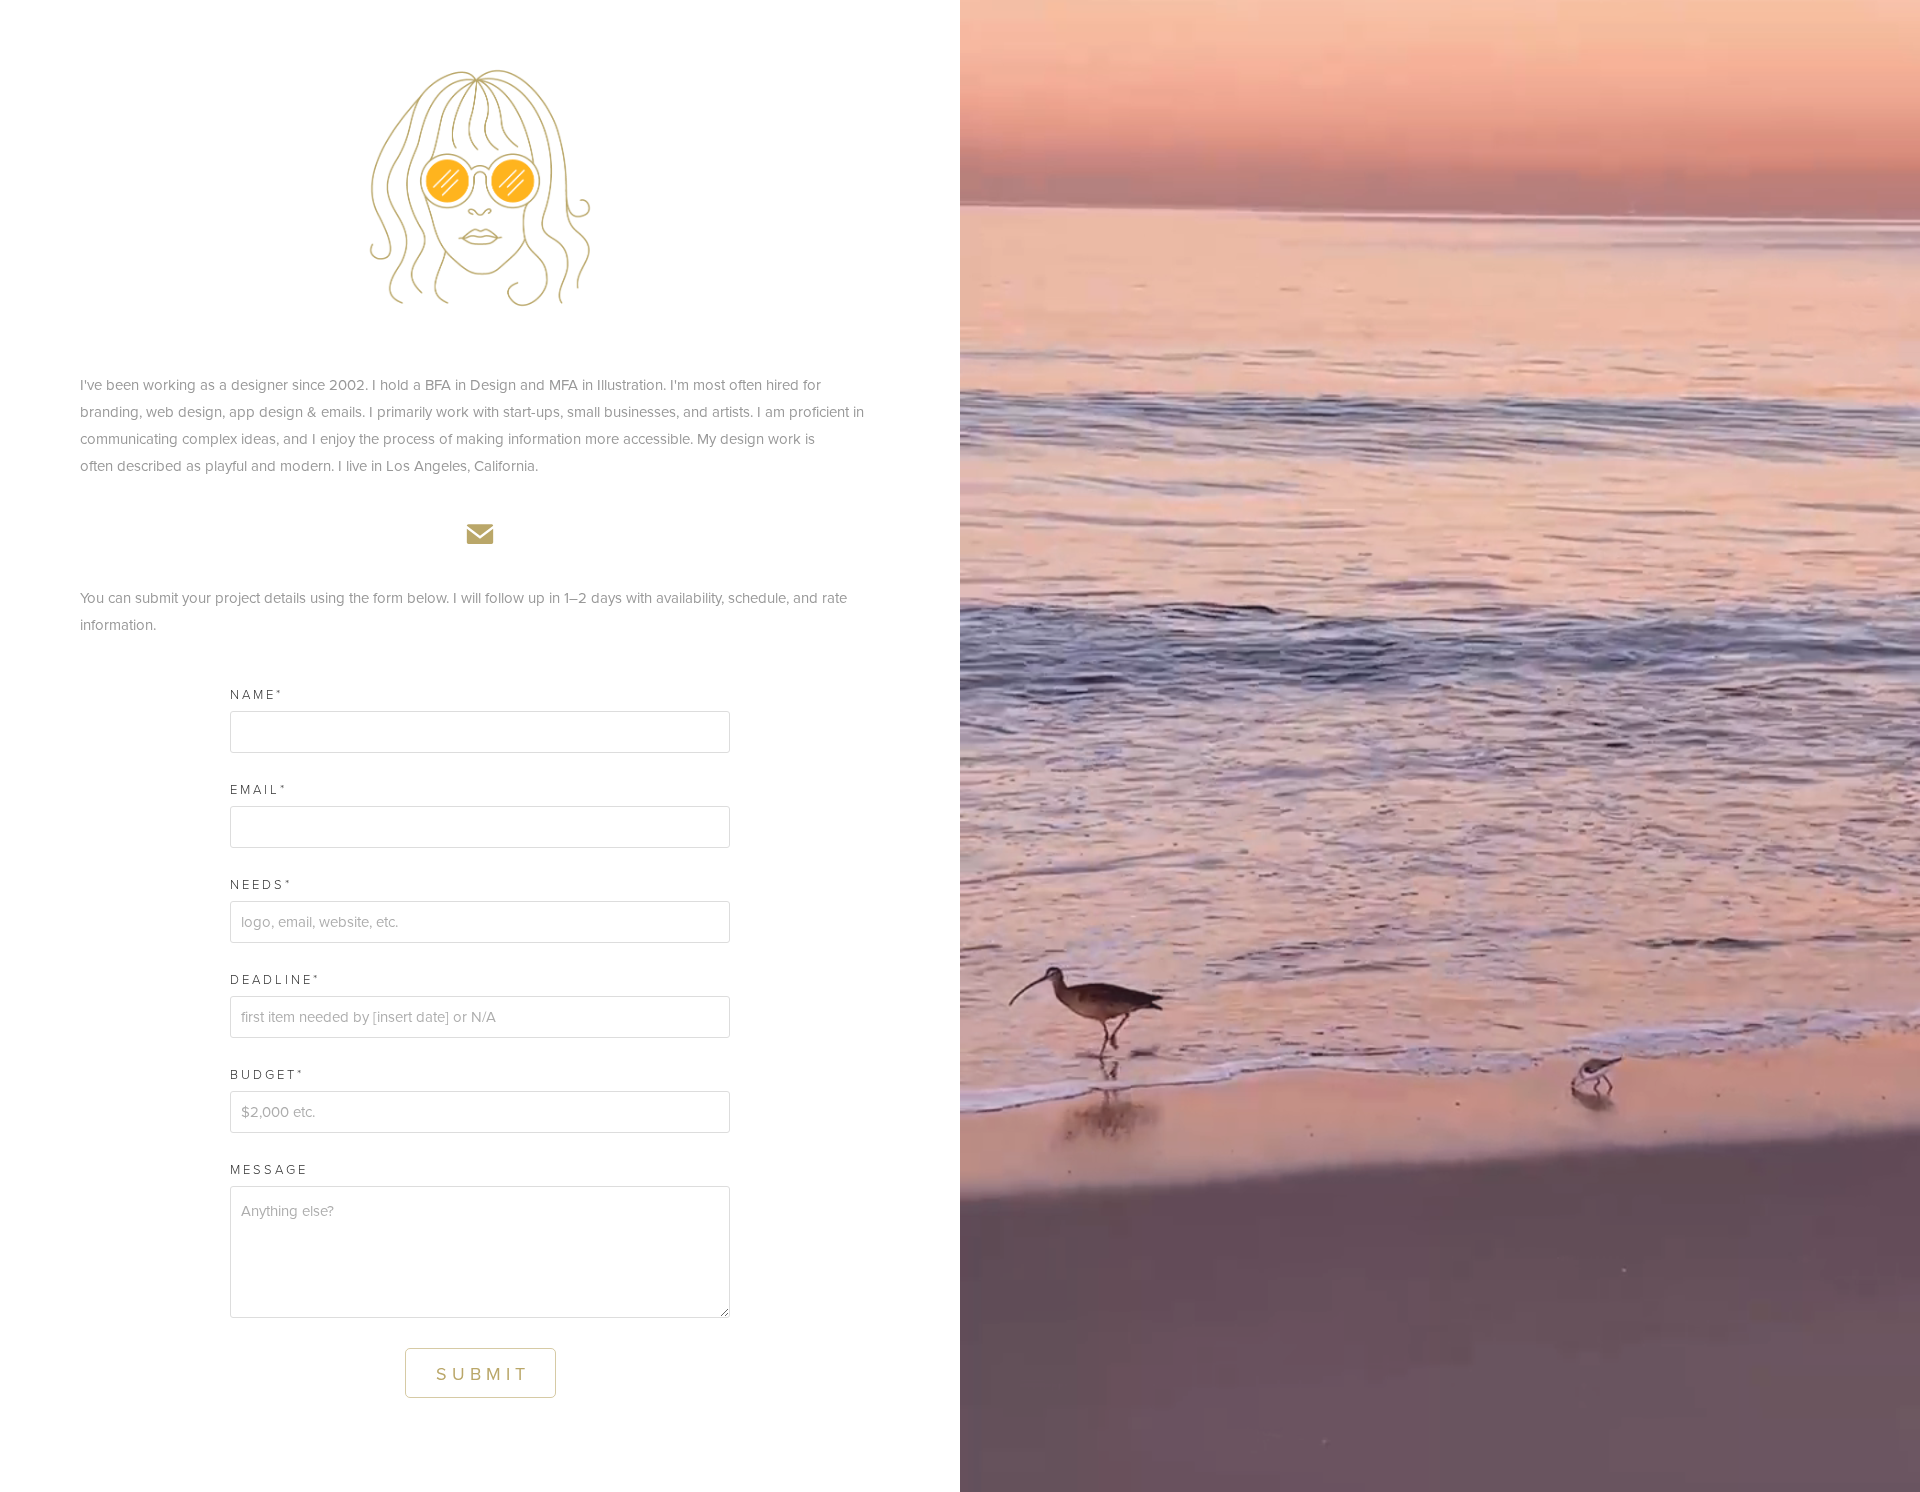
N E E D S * (259, 884)
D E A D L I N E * (273, 979)
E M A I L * (257, 789)
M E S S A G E (267, 1169)
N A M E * (255, 694)
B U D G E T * (265, 1074)
